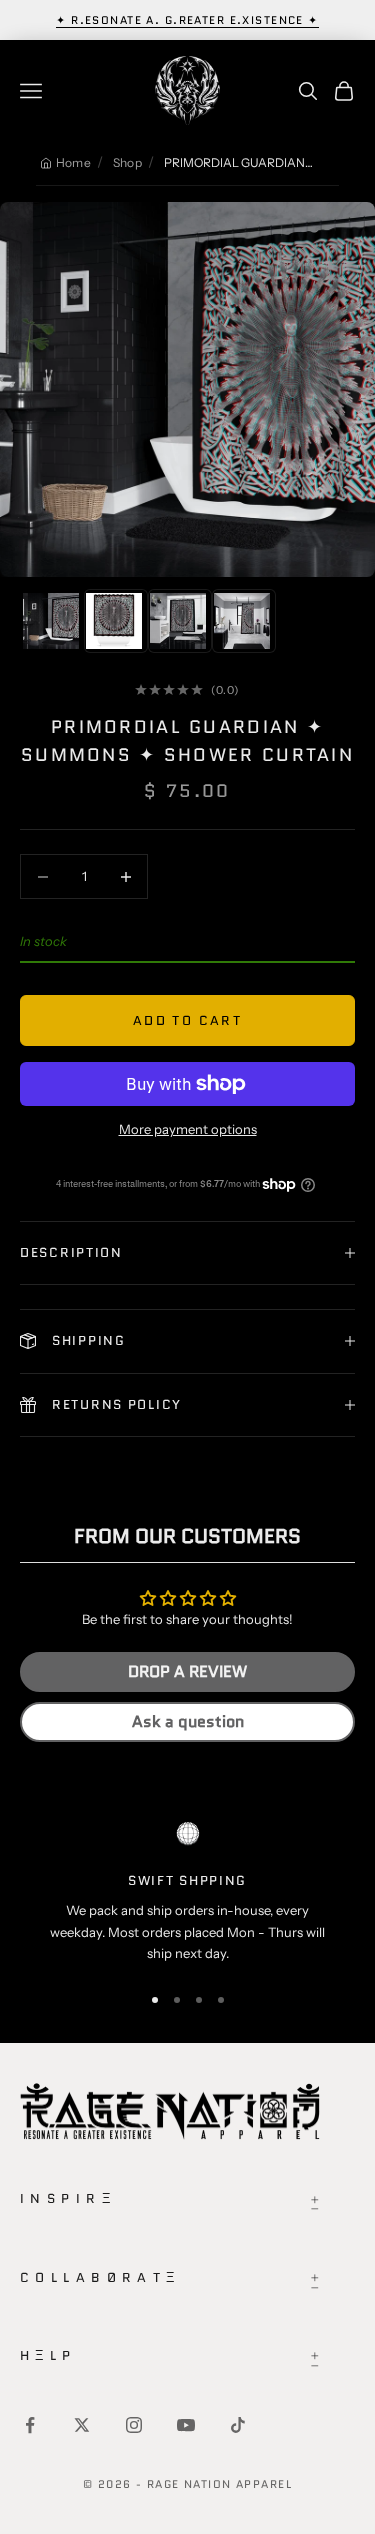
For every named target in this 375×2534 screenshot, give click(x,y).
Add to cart (187, 1020)
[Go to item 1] (52, 621)
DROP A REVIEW (187, 1671)
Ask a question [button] (188, 1721)
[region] (187, 1893)
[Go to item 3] (180, 621)
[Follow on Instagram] (134, 2425)
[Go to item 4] (244, 621)
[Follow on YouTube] (186, 2425)
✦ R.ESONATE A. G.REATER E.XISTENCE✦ (187, 20)
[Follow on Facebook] (30, 2425)
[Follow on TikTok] (238, 2425)
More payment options (188, 1129)
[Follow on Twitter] (82, 2425)
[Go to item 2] (116, 621)
